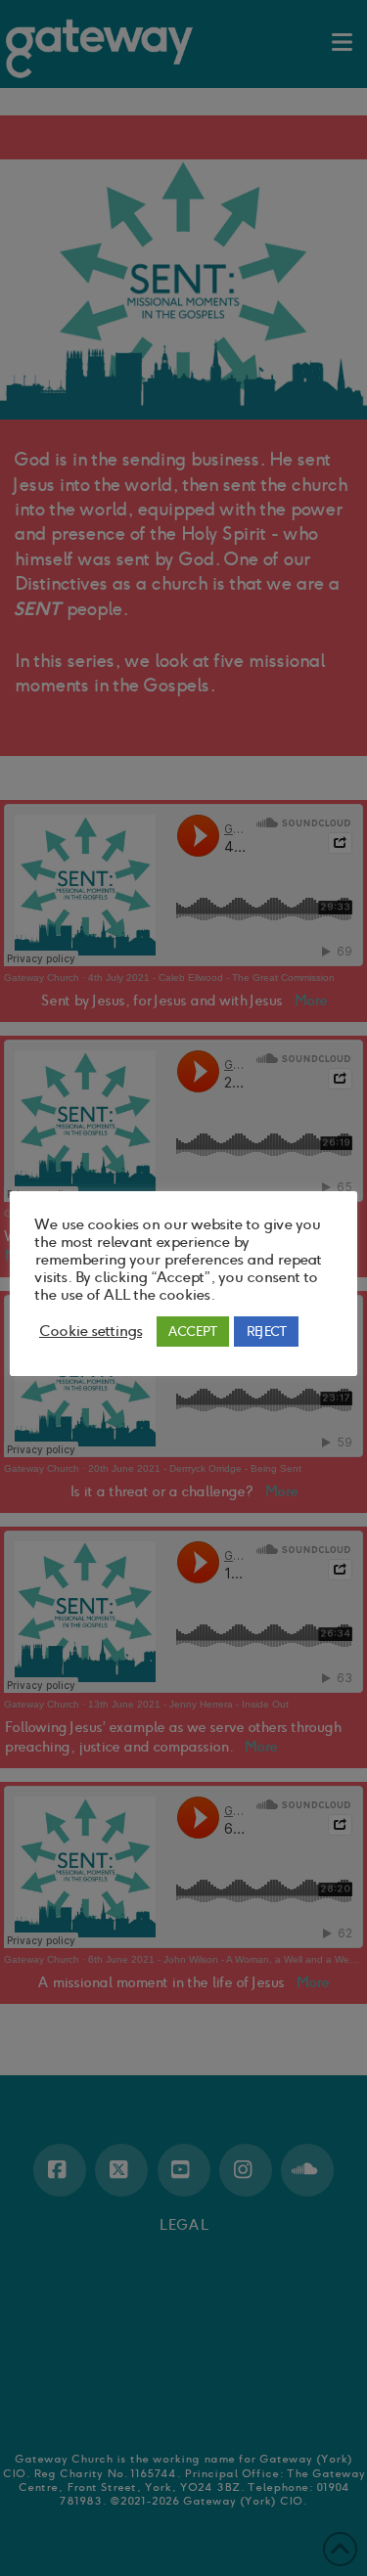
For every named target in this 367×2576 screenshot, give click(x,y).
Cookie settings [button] (91, 1331)
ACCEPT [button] (193, 1332)
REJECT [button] (266, 1332)
